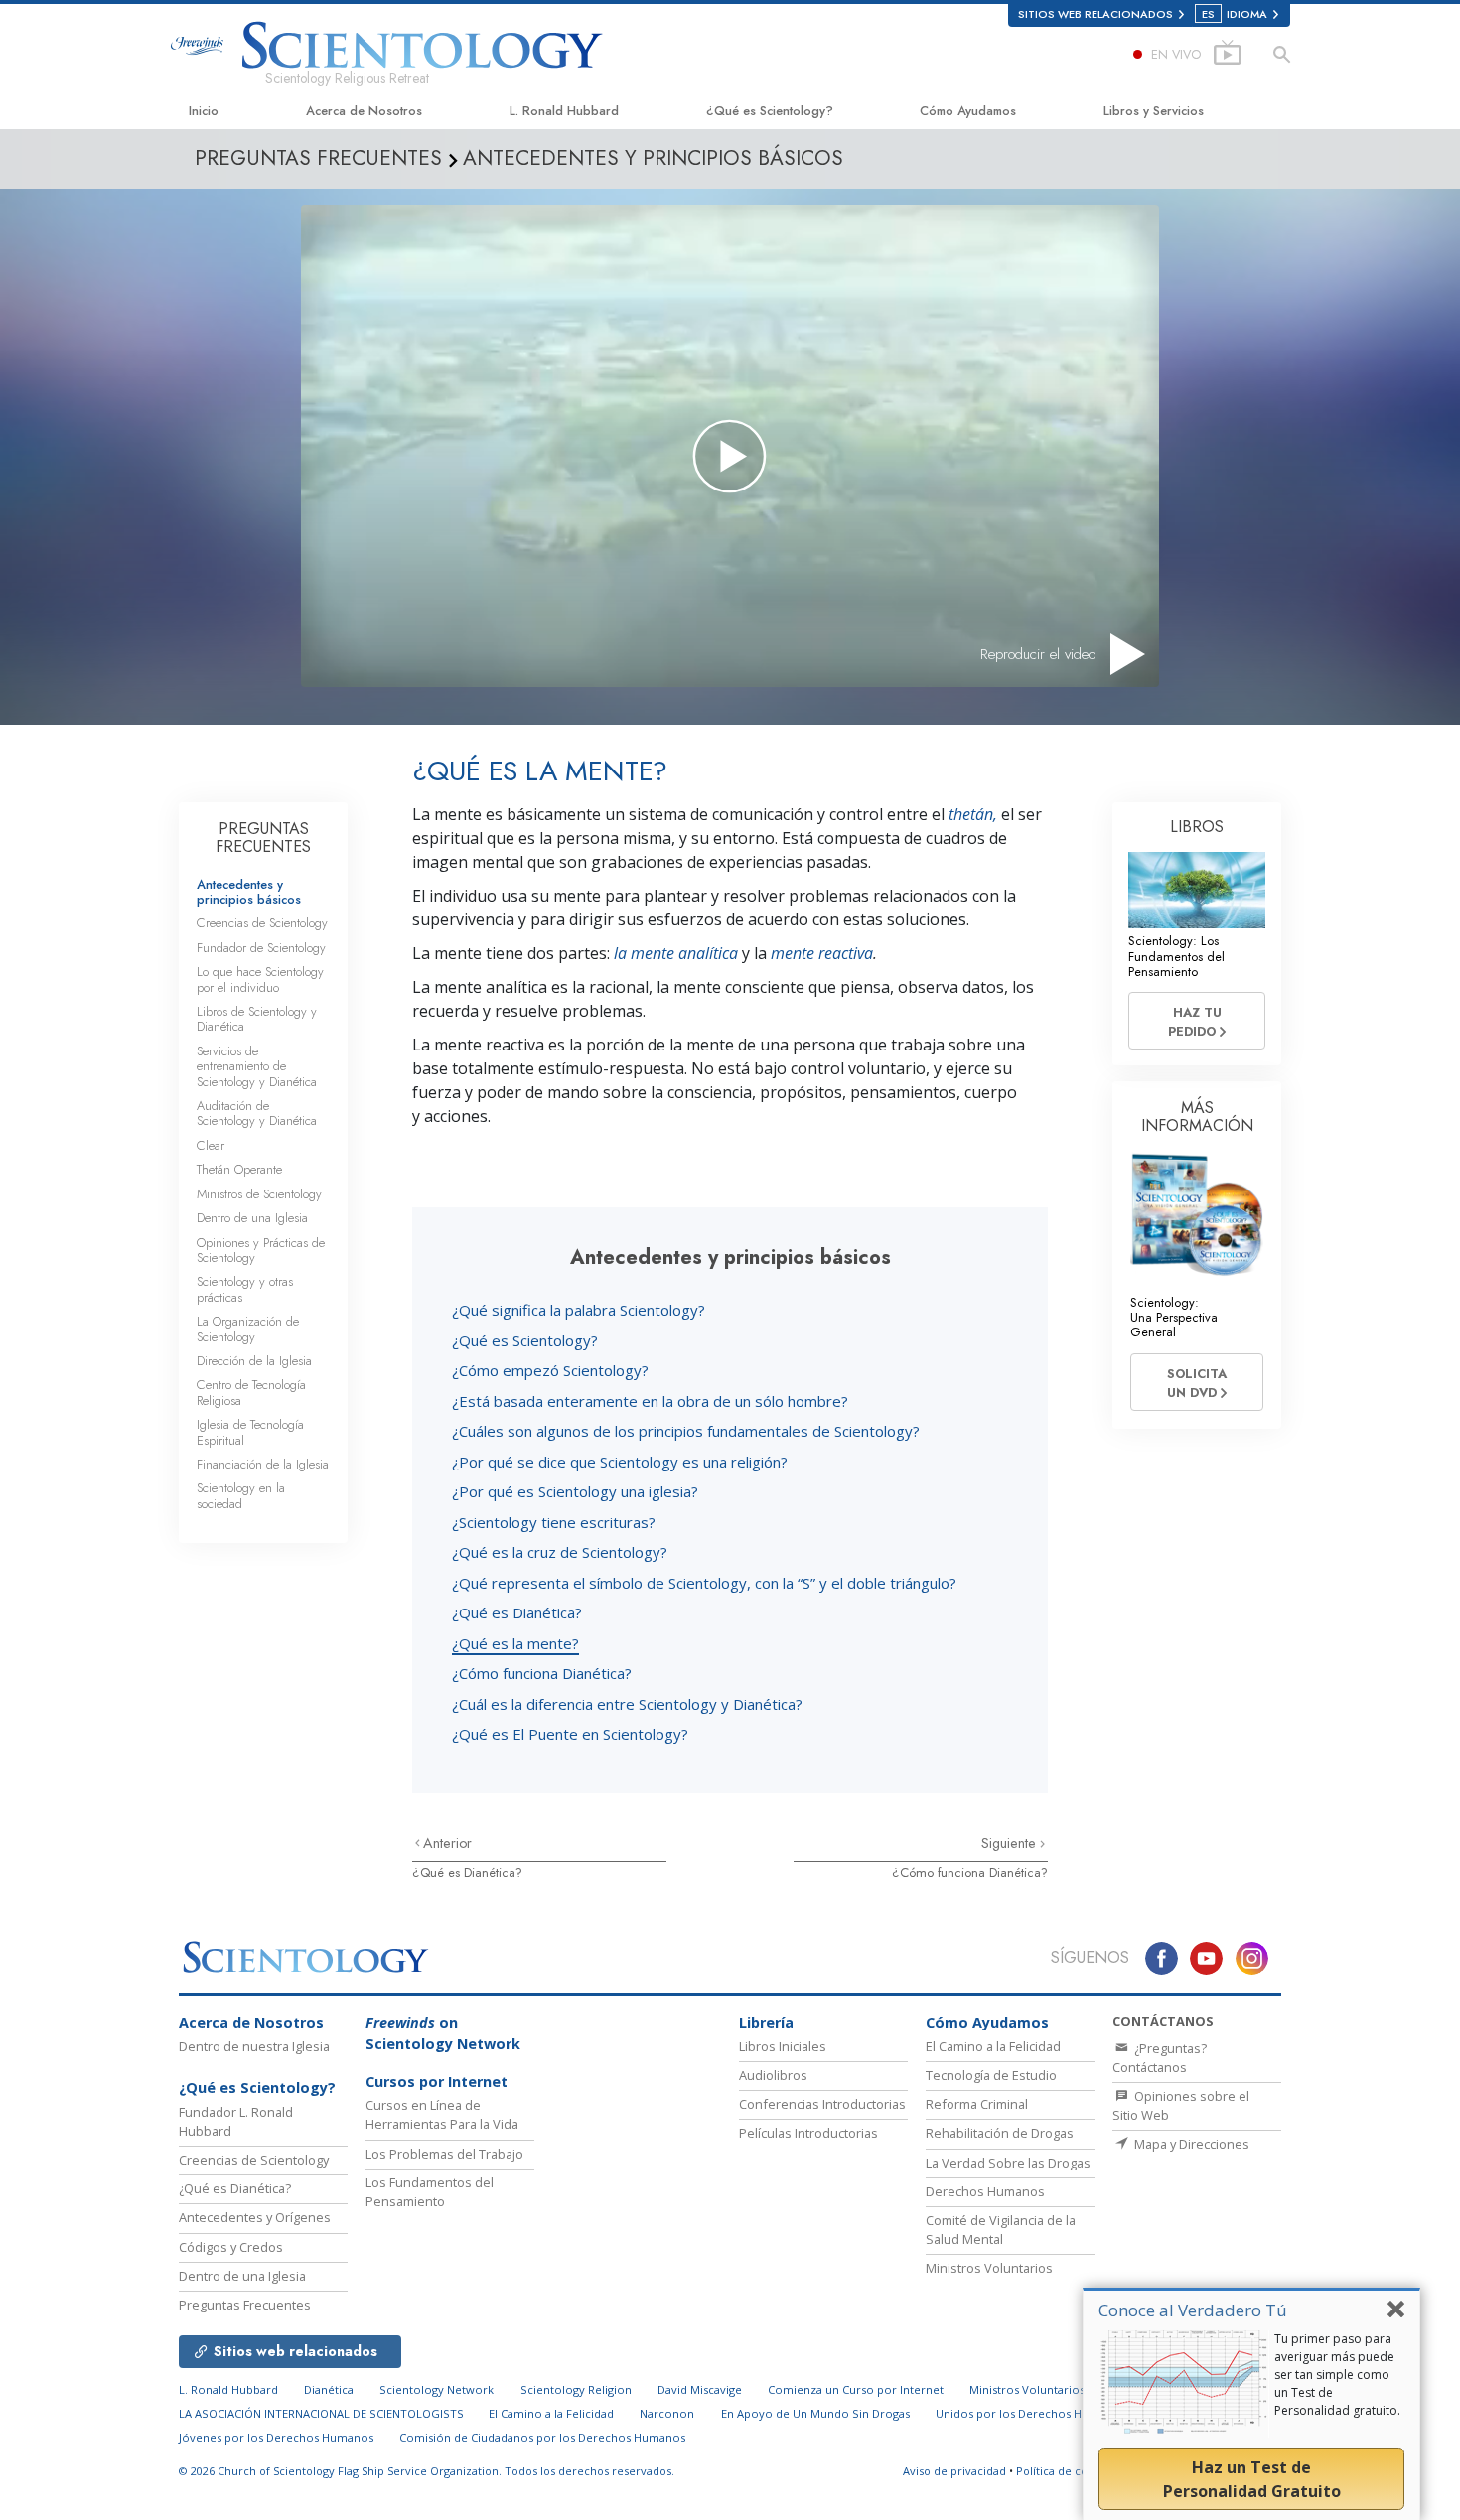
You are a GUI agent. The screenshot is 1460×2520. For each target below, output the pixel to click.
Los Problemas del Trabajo (444, 2154)
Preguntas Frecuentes (245, 2305)
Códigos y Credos (231, 2247)
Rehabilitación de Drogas (1000, 2133)
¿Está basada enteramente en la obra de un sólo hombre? (650, 1401)
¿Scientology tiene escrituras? (554, 1522)
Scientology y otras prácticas (245, 1289)
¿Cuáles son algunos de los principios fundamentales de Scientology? (686, 1431)
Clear (211, 1145)
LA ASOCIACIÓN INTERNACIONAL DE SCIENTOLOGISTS (323, 2413)
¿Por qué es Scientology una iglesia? (575, 1491)
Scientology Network (437, 2389)
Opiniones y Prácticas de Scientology (261, 1250)
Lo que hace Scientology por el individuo (260, 979)
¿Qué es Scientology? (770, 111)
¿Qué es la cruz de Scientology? (560, 1552)
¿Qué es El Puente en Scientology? (570, 1734)
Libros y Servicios (1154, 111)
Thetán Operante (239, 1169)
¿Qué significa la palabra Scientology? (579, 1310)
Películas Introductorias (808, 2133)
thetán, (973, 814)
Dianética (329, 2389)
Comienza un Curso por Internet (856, 2389)
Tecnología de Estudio (991, 2075)
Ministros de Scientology (259, 1194)
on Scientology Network (443, 2033)
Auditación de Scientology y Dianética (257, 1113)
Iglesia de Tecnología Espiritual (250, 1432)
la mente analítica (676, 953)
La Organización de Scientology (248, 1329)
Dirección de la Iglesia (254, 1361)
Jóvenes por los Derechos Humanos (276, 2437)
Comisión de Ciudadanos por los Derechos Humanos (542, 2437)
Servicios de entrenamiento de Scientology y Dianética (257, 1066)
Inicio (204, 111)
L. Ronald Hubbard (564, 111)
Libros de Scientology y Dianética (257, 1019)
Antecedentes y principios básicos (249, 892)
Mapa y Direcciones (1190, 2144)
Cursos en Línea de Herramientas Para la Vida (442, 2114)
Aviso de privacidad (954, 2471)
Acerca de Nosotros (364, 111)
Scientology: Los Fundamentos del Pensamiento (1176, 956)
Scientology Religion (576, 2389)
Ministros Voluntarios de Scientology (1069, 2389)
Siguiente (1011, 1843)
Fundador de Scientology (261, 948)
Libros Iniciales (783, 2046)
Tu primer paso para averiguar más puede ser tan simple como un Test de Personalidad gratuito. (1337, 2375)
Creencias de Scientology (262, 923)
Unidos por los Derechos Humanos (1030, 2413)
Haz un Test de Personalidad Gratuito (1252, 2479)
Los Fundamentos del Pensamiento (430, 2192)
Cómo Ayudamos (968, 111)
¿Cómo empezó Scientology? (550, 1370)
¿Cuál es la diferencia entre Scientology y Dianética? (627, 1704)
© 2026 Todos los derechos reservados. (427, 2471)
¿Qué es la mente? (515, 1643)
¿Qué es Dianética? (517, 1612)
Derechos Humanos (985, 2191)
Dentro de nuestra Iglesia (254, 2046)
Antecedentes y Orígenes (255, 2217)
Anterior (447, 1843)
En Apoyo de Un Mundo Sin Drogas (815, 2413)
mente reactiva (822, 953)
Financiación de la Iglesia (263, 1464)
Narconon (667, 2413)
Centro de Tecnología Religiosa (251, 1392)
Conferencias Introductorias (822, 2104)
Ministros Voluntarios (989, 2268)
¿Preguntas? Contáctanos (1160, 2058)
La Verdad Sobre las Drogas (1008, 2163)
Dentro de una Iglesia (252, 1218)
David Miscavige (700, 2389)
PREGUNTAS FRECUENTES (263, 838)
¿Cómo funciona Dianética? (542, 1673)
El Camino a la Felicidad (993, 2046)
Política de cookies (1066, 2471)
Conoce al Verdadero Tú (1193, 2310)
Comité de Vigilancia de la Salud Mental (1001, 2230)
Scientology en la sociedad (241, 1495)
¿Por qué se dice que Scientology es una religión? (620, 1462)
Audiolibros (773, 2075)
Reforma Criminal (977, 2104)
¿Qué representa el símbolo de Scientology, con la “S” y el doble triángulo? (704, 1583)
